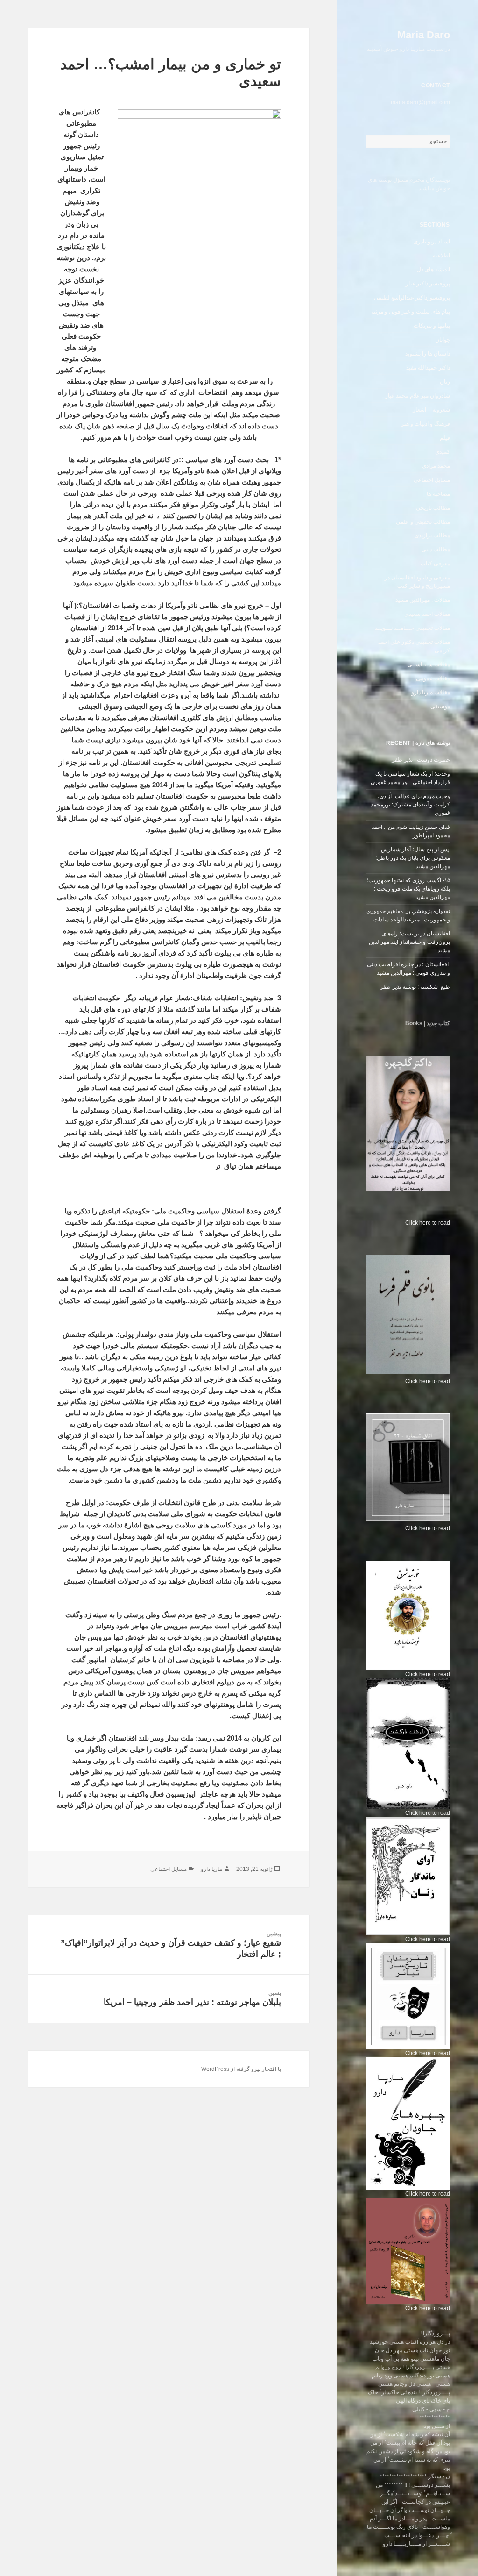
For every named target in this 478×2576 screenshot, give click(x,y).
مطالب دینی (436, 549)
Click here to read (428, 1223)
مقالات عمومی (433, 678)
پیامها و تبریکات (432, 326)
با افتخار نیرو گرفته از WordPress (241, 2069)
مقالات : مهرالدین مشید (423, 600)
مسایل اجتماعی (432, 480)
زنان (445, 382)
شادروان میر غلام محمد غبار (418, 396)
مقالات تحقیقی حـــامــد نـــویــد (412, 628)
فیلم (445, 438)
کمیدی (443, 452)
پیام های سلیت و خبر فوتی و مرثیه (411, 312)
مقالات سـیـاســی (429, 664)
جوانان (443, 340)
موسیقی (440, 706)
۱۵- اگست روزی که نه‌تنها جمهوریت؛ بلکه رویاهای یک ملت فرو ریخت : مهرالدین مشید (408, 889)
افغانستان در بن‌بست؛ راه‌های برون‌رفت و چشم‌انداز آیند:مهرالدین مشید (409, 942)
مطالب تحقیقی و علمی (423, 522)
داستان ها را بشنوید (428, 354)
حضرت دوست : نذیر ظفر (420, 760)
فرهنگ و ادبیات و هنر (425, 424)
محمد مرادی (436, 466)
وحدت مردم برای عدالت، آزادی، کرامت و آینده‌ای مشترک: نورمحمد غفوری (410, 805)
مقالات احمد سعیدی (427, 614)
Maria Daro (424, 35)
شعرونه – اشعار (431, 410)
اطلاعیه (441, 256)
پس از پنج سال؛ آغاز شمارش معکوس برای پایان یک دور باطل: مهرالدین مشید (413, 858)
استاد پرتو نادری (432, 242)
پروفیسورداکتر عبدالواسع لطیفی (412, 298)
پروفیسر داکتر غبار (428, 284)
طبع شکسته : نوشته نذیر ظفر (414, 987)
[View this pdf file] (401, 1223)
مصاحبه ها (438, 494)
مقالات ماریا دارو (431, 692)
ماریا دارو (211, 1869)
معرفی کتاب (435, 564)
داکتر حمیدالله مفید (428, 368)
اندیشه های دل (433, 270)
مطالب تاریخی (433, 508)
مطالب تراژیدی (432, 535)
